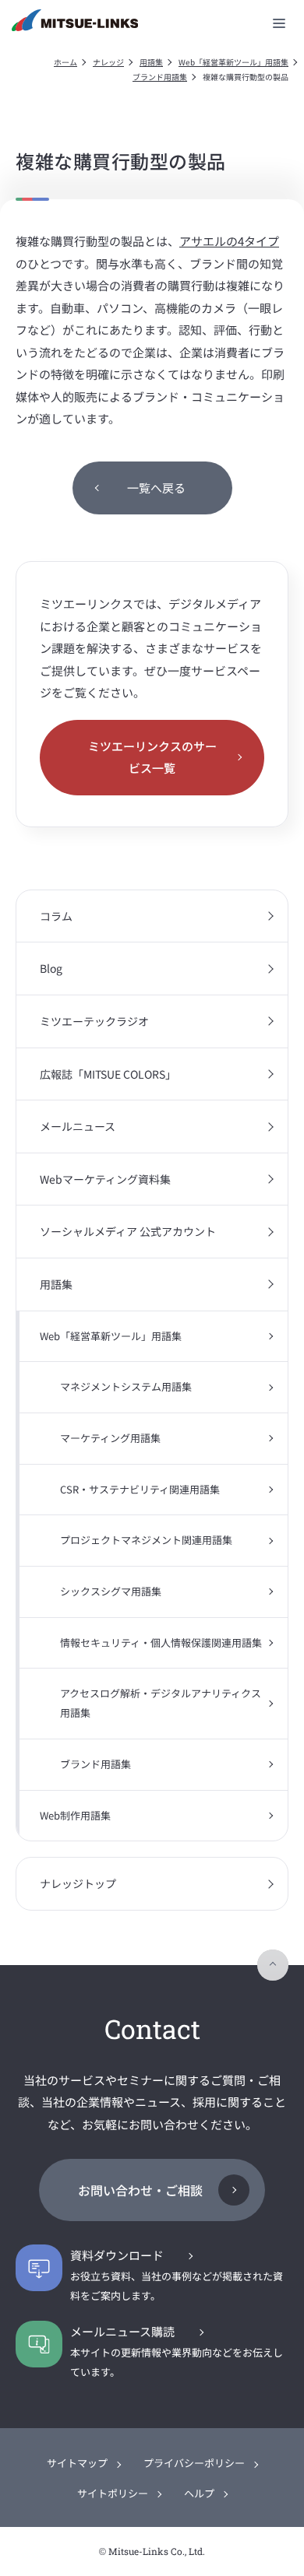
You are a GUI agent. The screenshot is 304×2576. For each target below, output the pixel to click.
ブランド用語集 (160, 77)
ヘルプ (199, 2493)
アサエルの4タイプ (229, 241)
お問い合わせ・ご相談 (140, 2190)
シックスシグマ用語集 (111, 1591)
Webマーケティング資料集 (105, 1179)
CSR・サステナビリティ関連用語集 (140, 1489)
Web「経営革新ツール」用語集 (233, 62)
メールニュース (78, 1126)
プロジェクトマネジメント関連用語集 (146, 1540)
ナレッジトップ (78, 1883)
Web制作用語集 (75, 1815)
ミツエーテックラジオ (94, 1021)
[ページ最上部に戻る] (273, 1965)
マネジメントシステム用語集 (126, 1386)
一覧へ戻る (156, 488)
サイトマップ (77, 2463)
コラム (56, 916)
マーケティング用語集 (110, 1438)
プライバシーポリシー (194, 2463)
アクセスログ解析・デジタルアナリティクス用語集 (161, 1703)
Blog (51, 968)
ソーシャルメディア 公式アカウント (128, 1231)
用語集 (151, 62)
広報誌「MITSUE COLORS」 (108, 1074)
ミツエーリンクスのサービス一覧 (152, 757)
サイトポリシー (113, 2493)
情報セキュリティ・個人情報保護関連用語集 (161, 1642)
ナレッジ (108, 62)
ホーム (65, 62)
